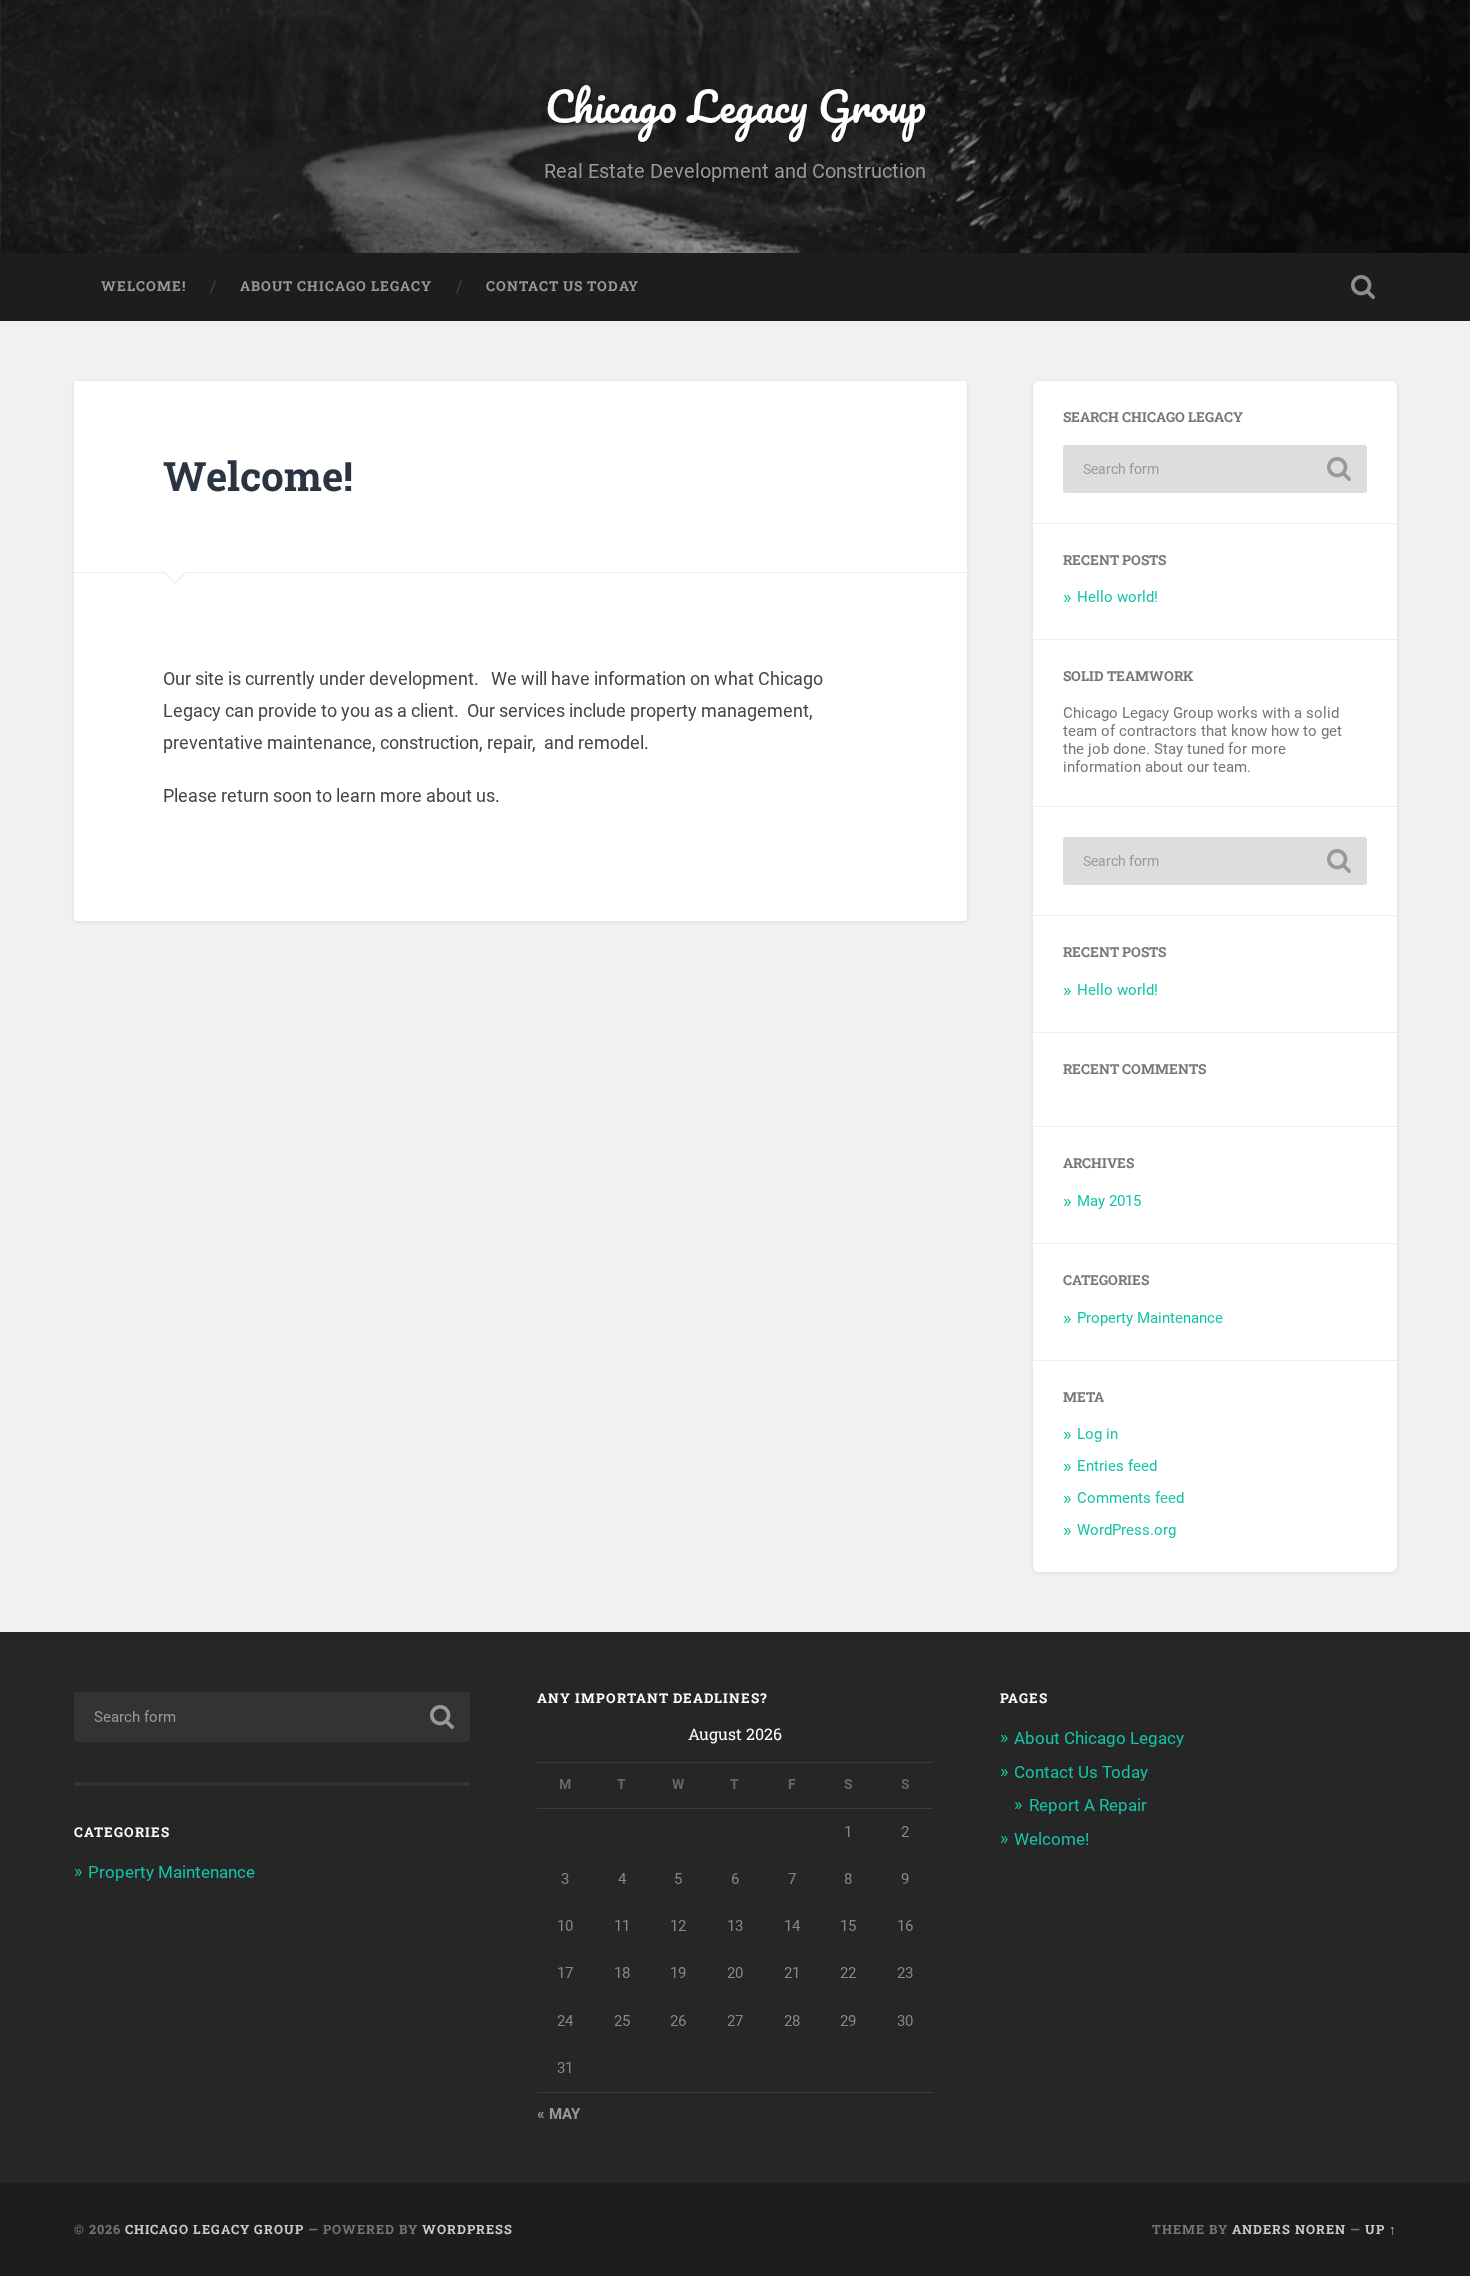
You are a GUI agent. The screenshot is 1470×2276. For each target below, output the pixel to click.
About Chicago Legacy (336, 286)
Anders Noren (1289, 2229)
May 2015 (1109, 1201)
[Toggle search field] (1363, 287)
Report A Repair (1088, 1805)
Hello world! (1117, 597)
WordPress (467, 2229)
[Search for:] (1215, 469)
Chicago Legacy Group (735, 105)
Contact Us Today (562, 286)
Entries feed (1117, 1466)
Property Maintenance (1150, 1318)
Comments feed (1130, 1498)
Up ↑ (1381, 2229)
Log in (1097, 1434)
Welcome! (143, 286)
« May (558, 2114)
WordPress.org (1126, 1530)
